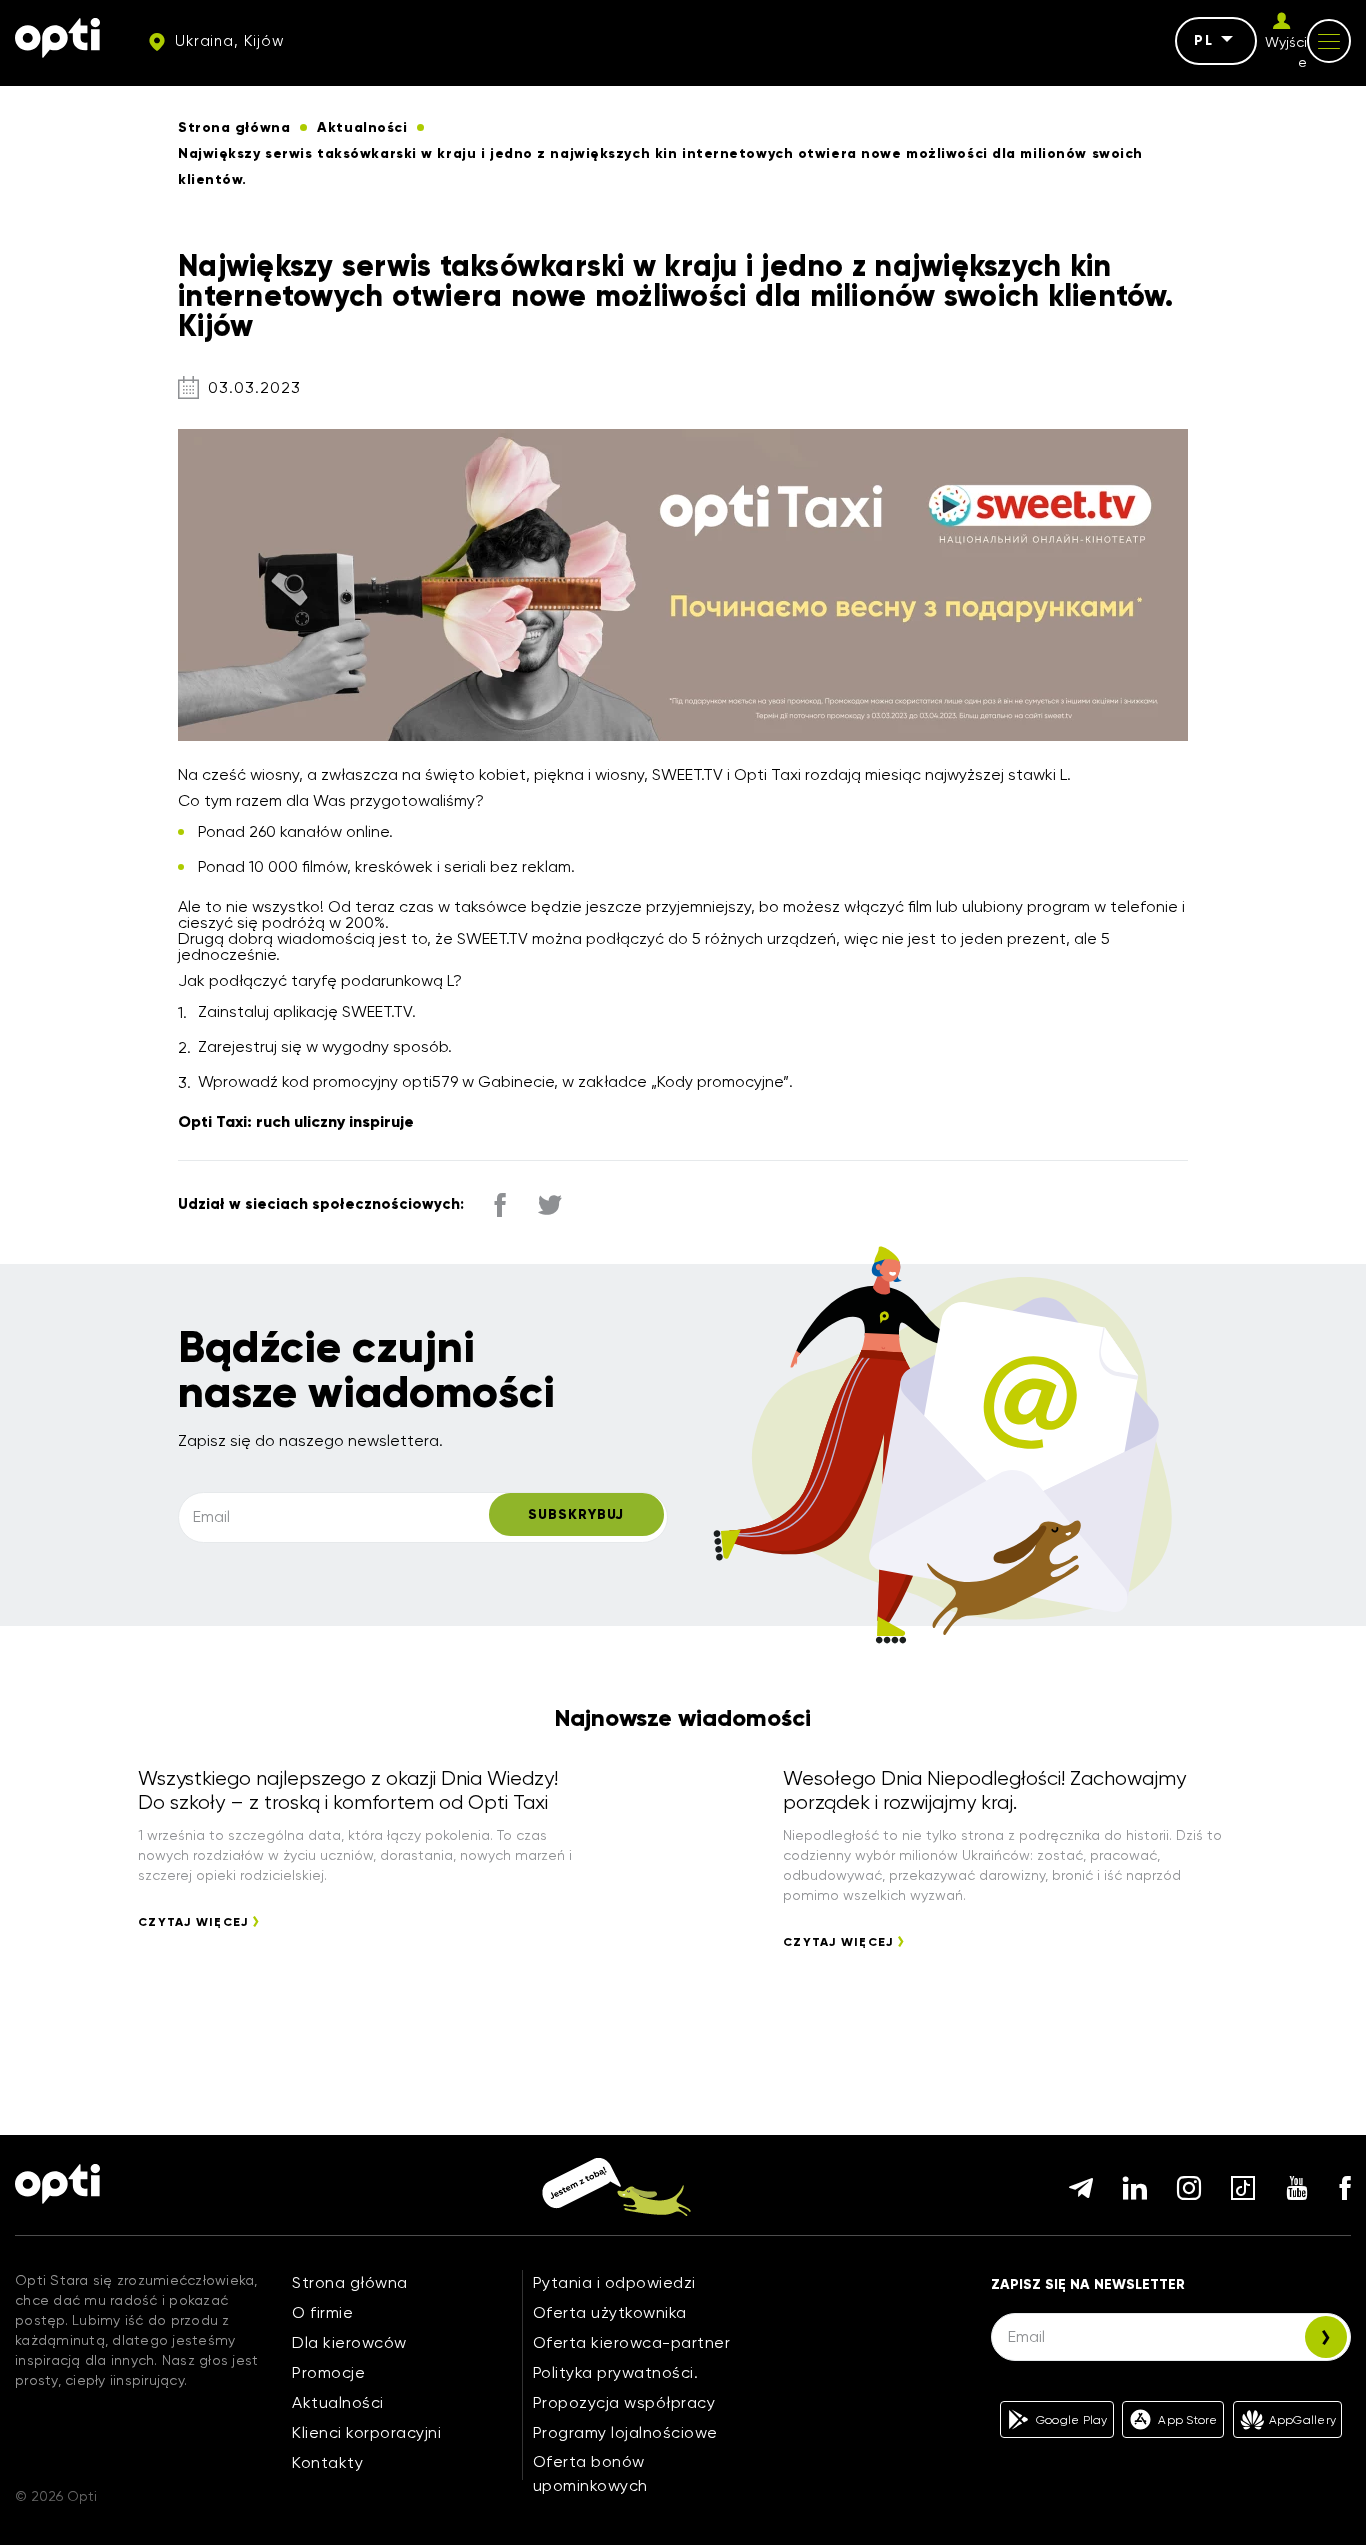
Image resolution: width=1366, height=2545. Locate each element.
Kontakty (327, 2462)
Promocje (328, 2372)
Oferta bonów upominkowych (590, 2473)
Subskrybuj (576, 1514)
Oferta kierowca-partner (632, 2342)
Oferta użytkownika (610, 2312)
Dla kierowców (349, 2342)
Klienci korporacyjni (366, 2432)
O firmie (322, 2312)
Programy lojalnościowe (625, 2432)
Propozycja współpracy (624, 2402)
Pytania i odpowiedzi (614, 2282)
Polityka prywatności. (616, 2372)
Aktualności (338, 2402)
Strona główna (350, 2282)
